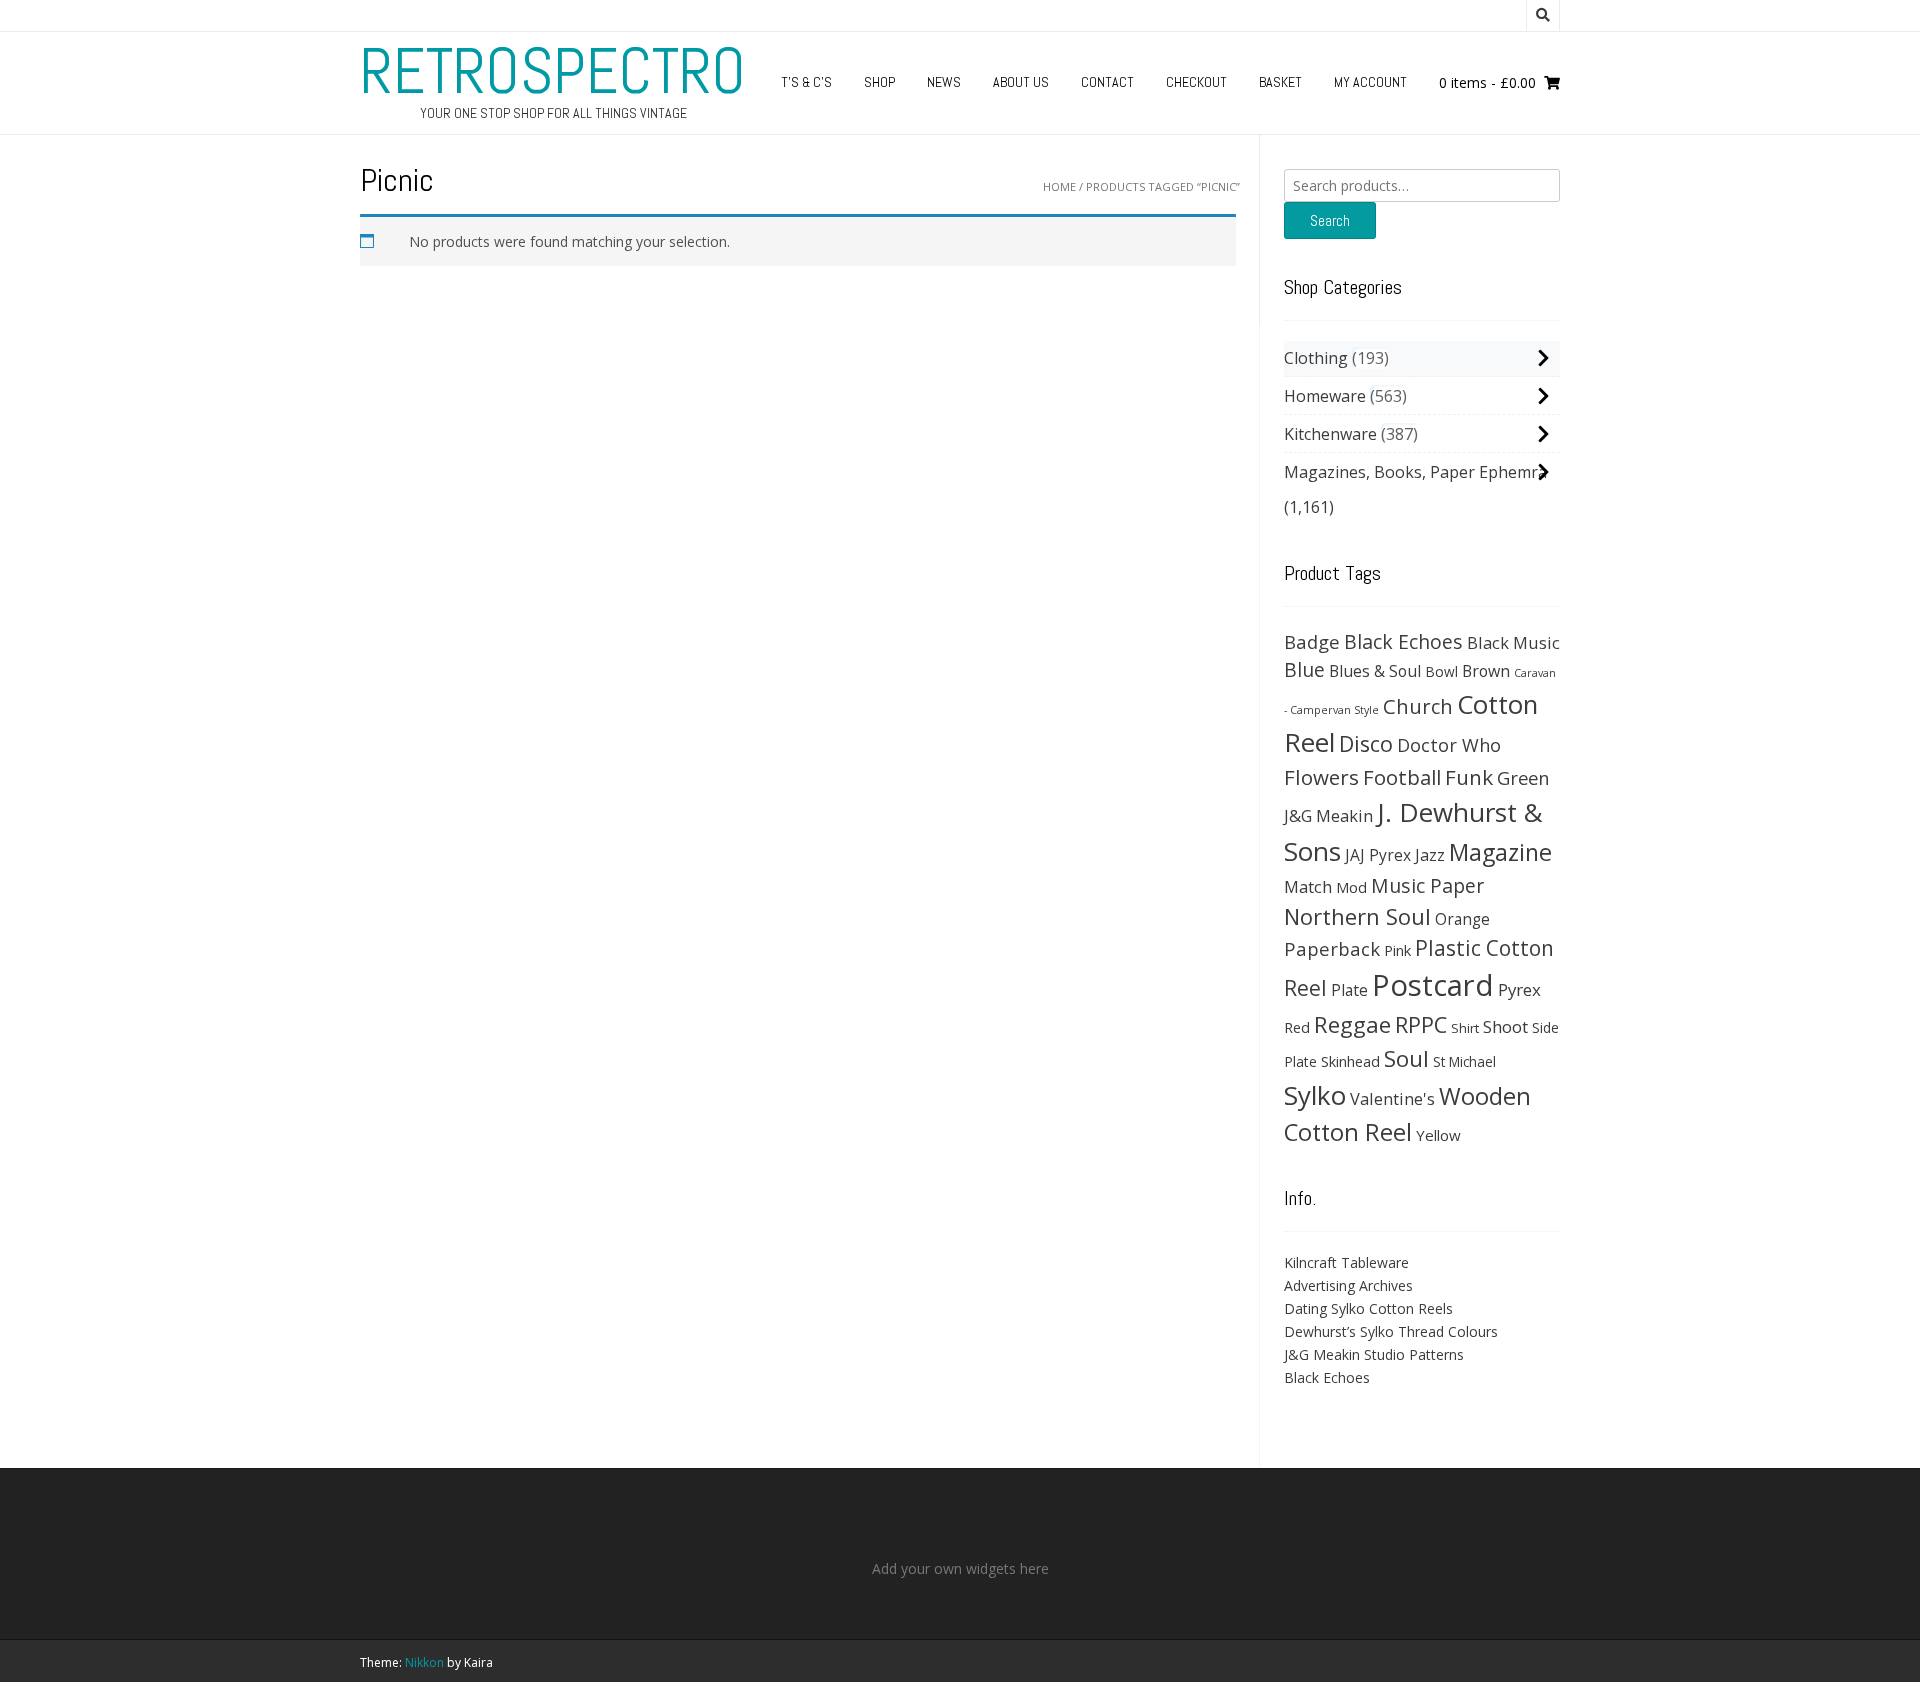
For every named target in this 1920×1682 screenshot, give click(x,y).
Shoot (1505, 1026)
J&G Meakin (1328, 815)
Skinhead (1350, 1061)
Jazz (1430, 855)
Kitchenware (1330, 434)
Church (1418, 706)
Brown (1486, 671)
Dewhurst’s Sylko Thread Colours (1391, 1331)
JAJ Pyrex (1378, 855)
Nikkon (424, 1662)
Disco (1366, 743)
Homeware (1325, 396)
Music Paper (1427, 885)
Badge (1312, 641)
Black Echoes (1403, 641)
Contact (1107, 82)
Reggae (1352, 1024)
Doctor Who (1449, 745)
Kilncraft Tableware (1346, 1262)
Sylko (1315, 1095)
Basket (1280, 82)
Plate (1349, 990)
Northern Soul (1357, 916)
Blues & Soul (1375, 671)
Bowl (1441, 671)
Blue (1304, 670)
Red (1297, 1027)
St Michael (1464, 1061)
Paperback (1332, 948)
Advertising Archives (1348, 1285)
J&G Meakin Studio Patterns (1374, 1354)
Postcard (1433, 985)
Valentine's (1392, 1098)
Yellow (1438, 1135)
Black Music (1513, 642)
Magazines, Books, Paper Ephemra (1415, 472)
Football (1402, 777)
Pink (1397, 950)
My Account (1370, 82)
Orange (1462, 919)
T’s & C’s (806, 82)
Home (1059, 186)
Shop (879, 82)
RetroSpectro (553, 71)
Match (1308, 886)
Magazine (1500, 852)
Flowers (1321, 777)
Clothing (1316, 358)
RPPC (1421, 1024)
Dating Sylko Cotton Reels (1368, 1308)
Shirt (1465, 1028)
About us (1021, 82)
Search (1330, 220)
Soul (1406, 1058)
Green (1523, 777)
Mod (1351, 887)
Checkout (1196, 82)
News (944, 82)
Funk (1469, 777)
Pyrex (1519, 989)
